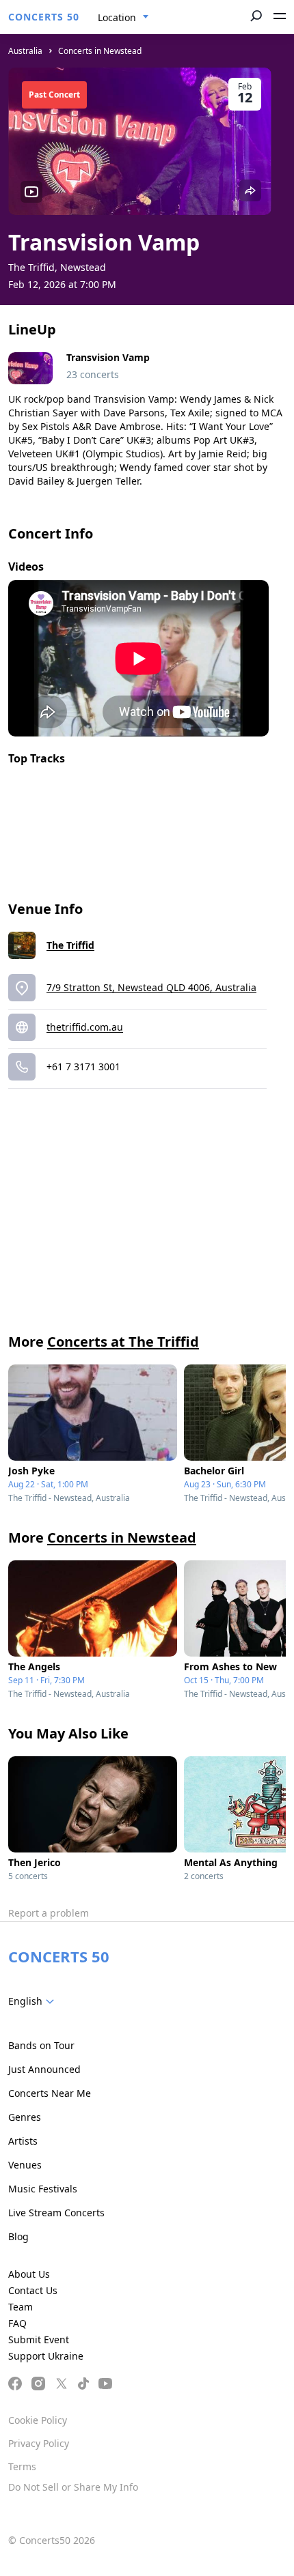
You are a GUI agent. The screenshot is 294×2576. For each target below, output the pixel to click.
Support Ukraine (46, 2356)
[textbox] (34, 2001)
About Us (29, 2274)
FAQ (17, 2323)
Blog (18, 2236)
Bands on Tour (41, 2045)
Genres (25, 2117)
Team (21, 2307)
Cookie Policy (38, 2420)
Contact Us (33, 2290)
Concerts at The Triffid (123, 1342)
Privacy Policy (39, 2443)
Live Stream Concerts (56, 2213)
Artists (23, 2141)
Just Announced (44, 2069)
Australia (25, 51)
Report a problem (49, 1913)
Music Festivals (43, 2189)
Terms (22, 2466)
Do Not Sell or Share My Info (73, 2487)
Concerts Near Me (50, 2093)
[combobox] (123, 18)
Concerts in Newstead (100, 51)
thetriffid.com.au (85, 1027)
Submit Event (39, 2339)
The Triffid (70, 945)
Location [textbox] (117, 17)
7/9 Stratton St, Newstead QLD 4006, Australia (151, 987)
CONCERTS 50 (44, 17)
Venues (25, 2165)
